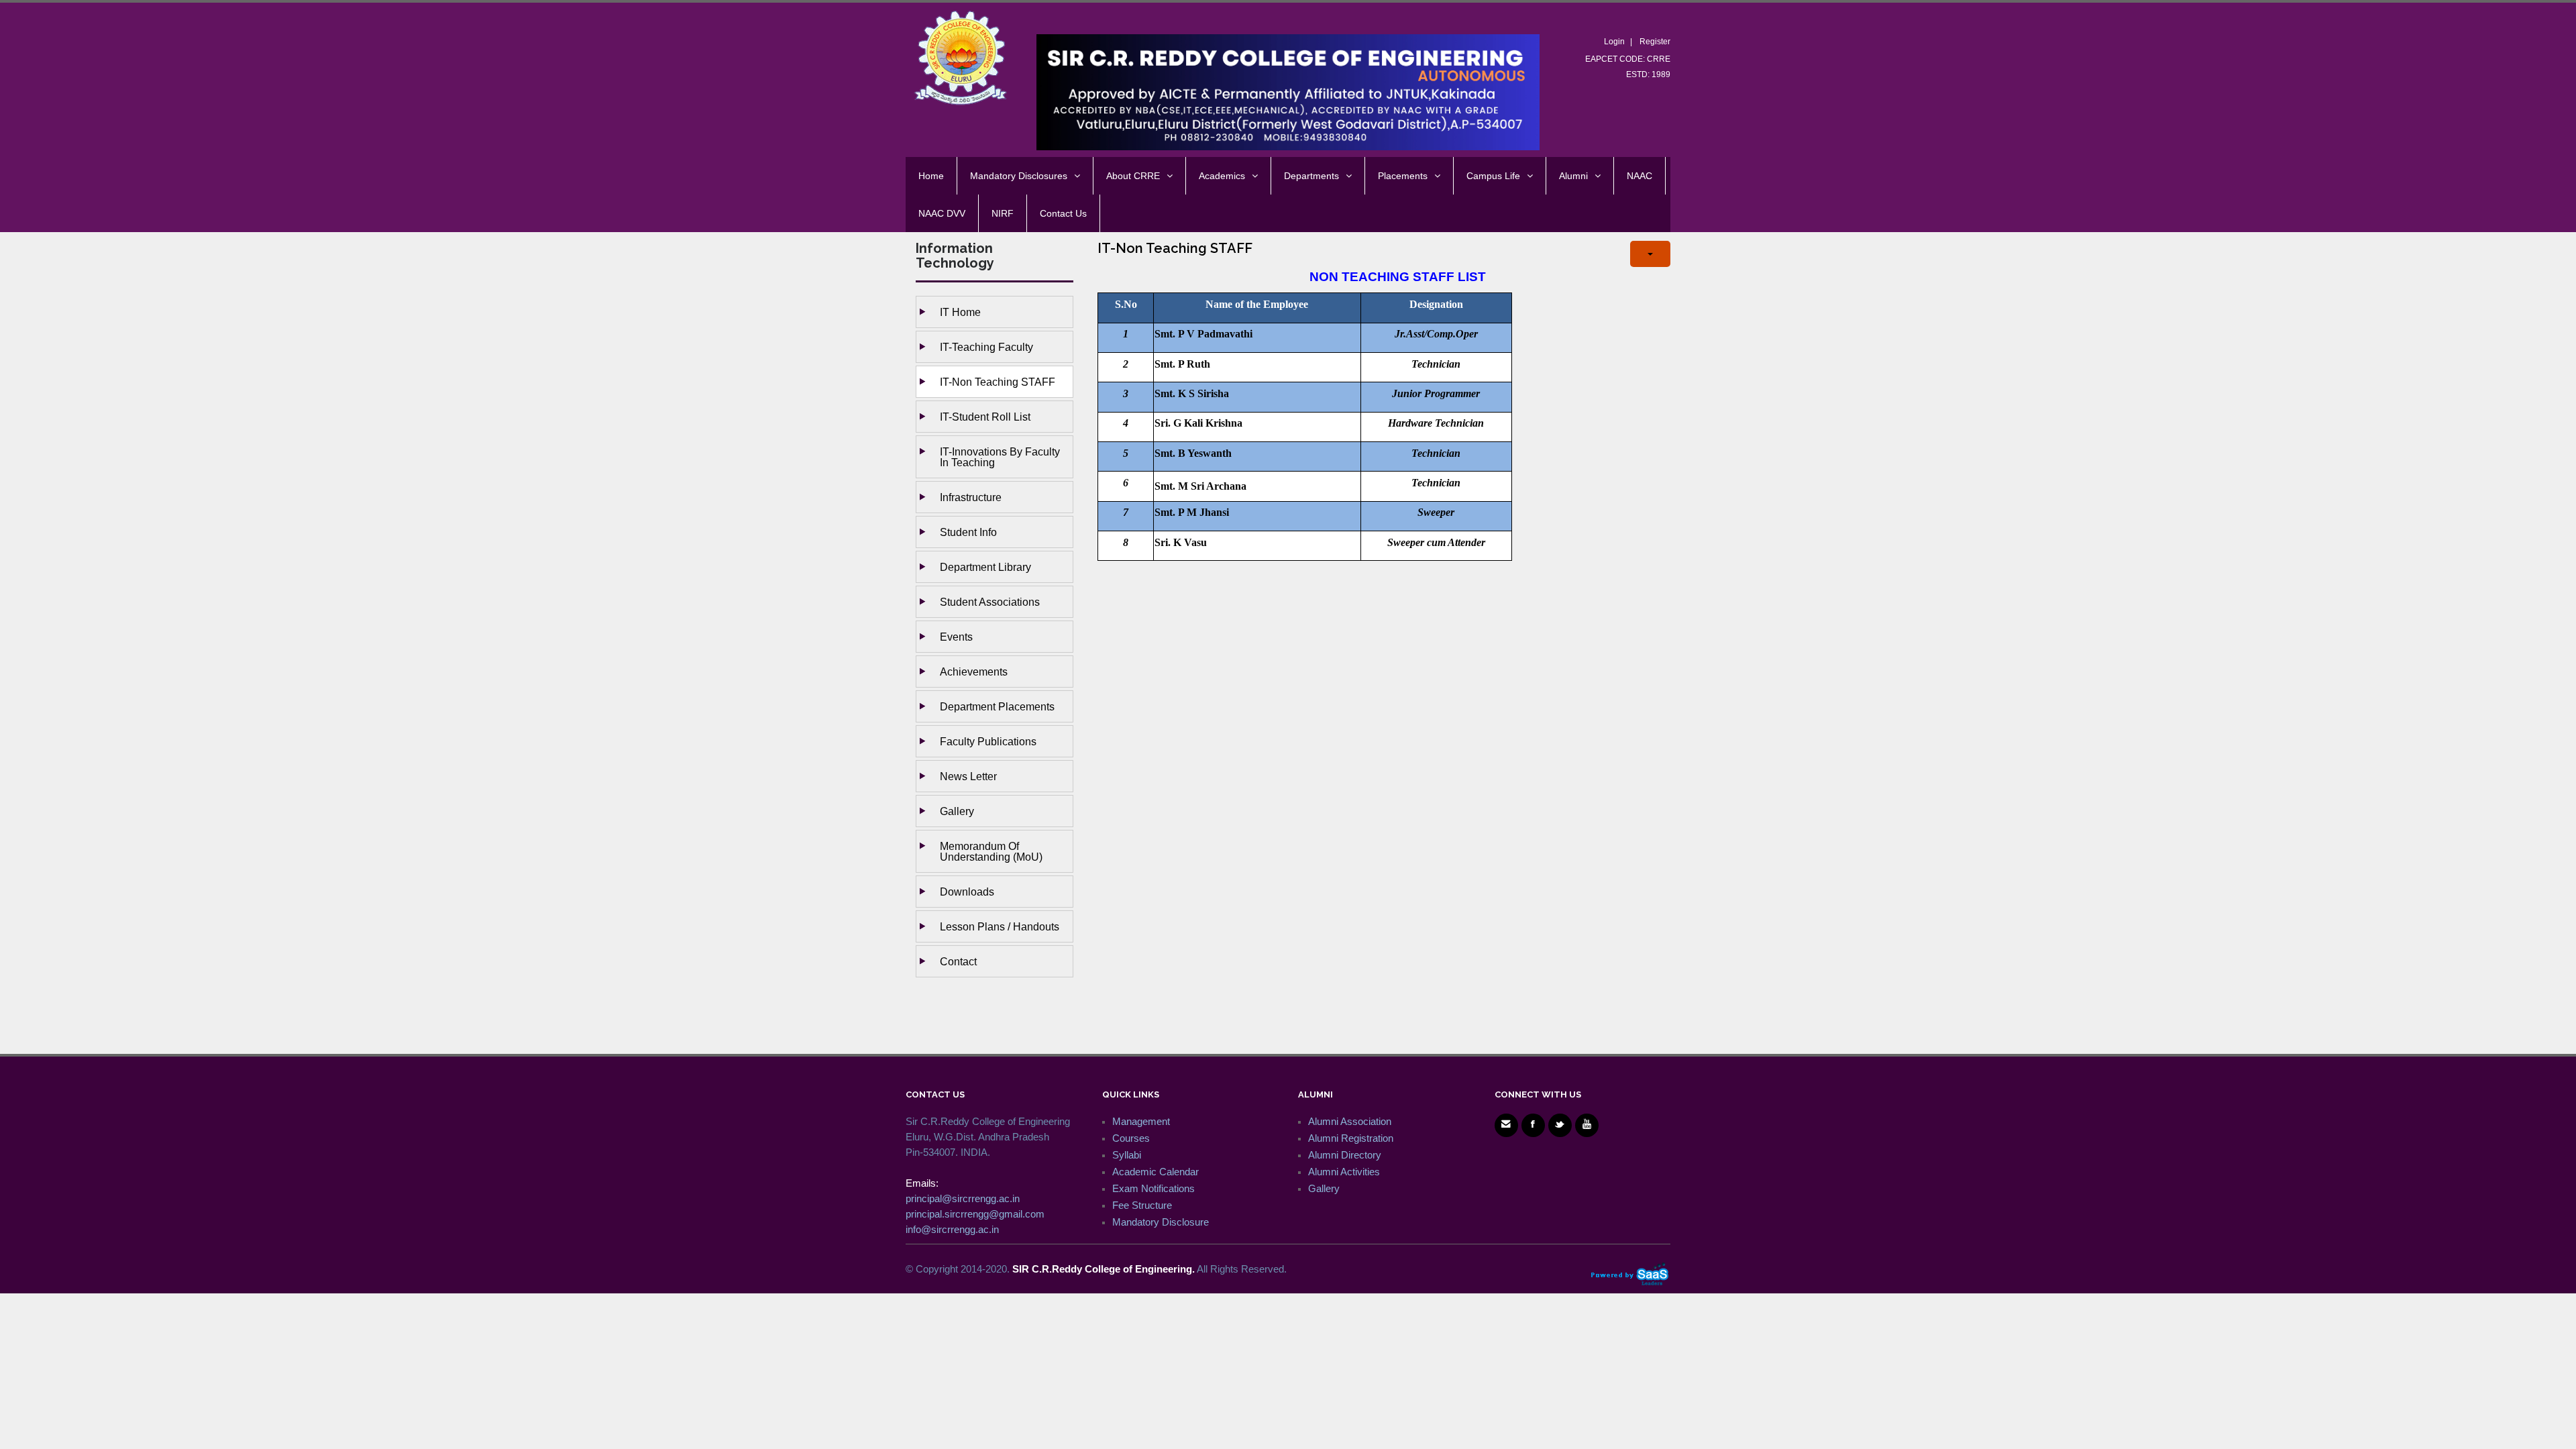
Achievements (974, 672)
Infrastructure (971, 497)
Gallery (957, 811)
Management (1141, 1121)
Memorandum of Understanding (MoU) (991, 851)
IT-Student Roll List (985, 417)
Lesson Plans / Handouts (1000, 926)
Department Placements (997, 706)
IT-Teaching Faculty (986, 347)
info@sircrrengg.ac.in (952, 1229)
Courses (1131, 1138)
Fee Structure (1142, 1205)
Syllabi (1127, 1155)
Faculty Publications (988, 741)
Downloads (967, 892)
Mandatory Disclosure (1161, 1222)
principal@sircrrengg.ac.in (963, 1198)
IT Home (960, 312)
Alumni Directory (1345, 1155)
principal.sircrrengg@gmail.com (975, 1214)
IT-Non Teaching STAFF (998, 382)
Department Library (985, 567)
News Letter (968, 776)
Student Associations (990, 602)
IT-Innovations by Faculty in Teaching (1000, 457)
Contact (958, 961)
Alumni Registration (1351, 1138)
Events (956, 637)
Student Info (968, 532)
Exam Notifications (1153, 1188)
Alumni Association (1350, 1121)
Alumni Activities (1344, 1172)
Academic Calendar (1156, 1172)
